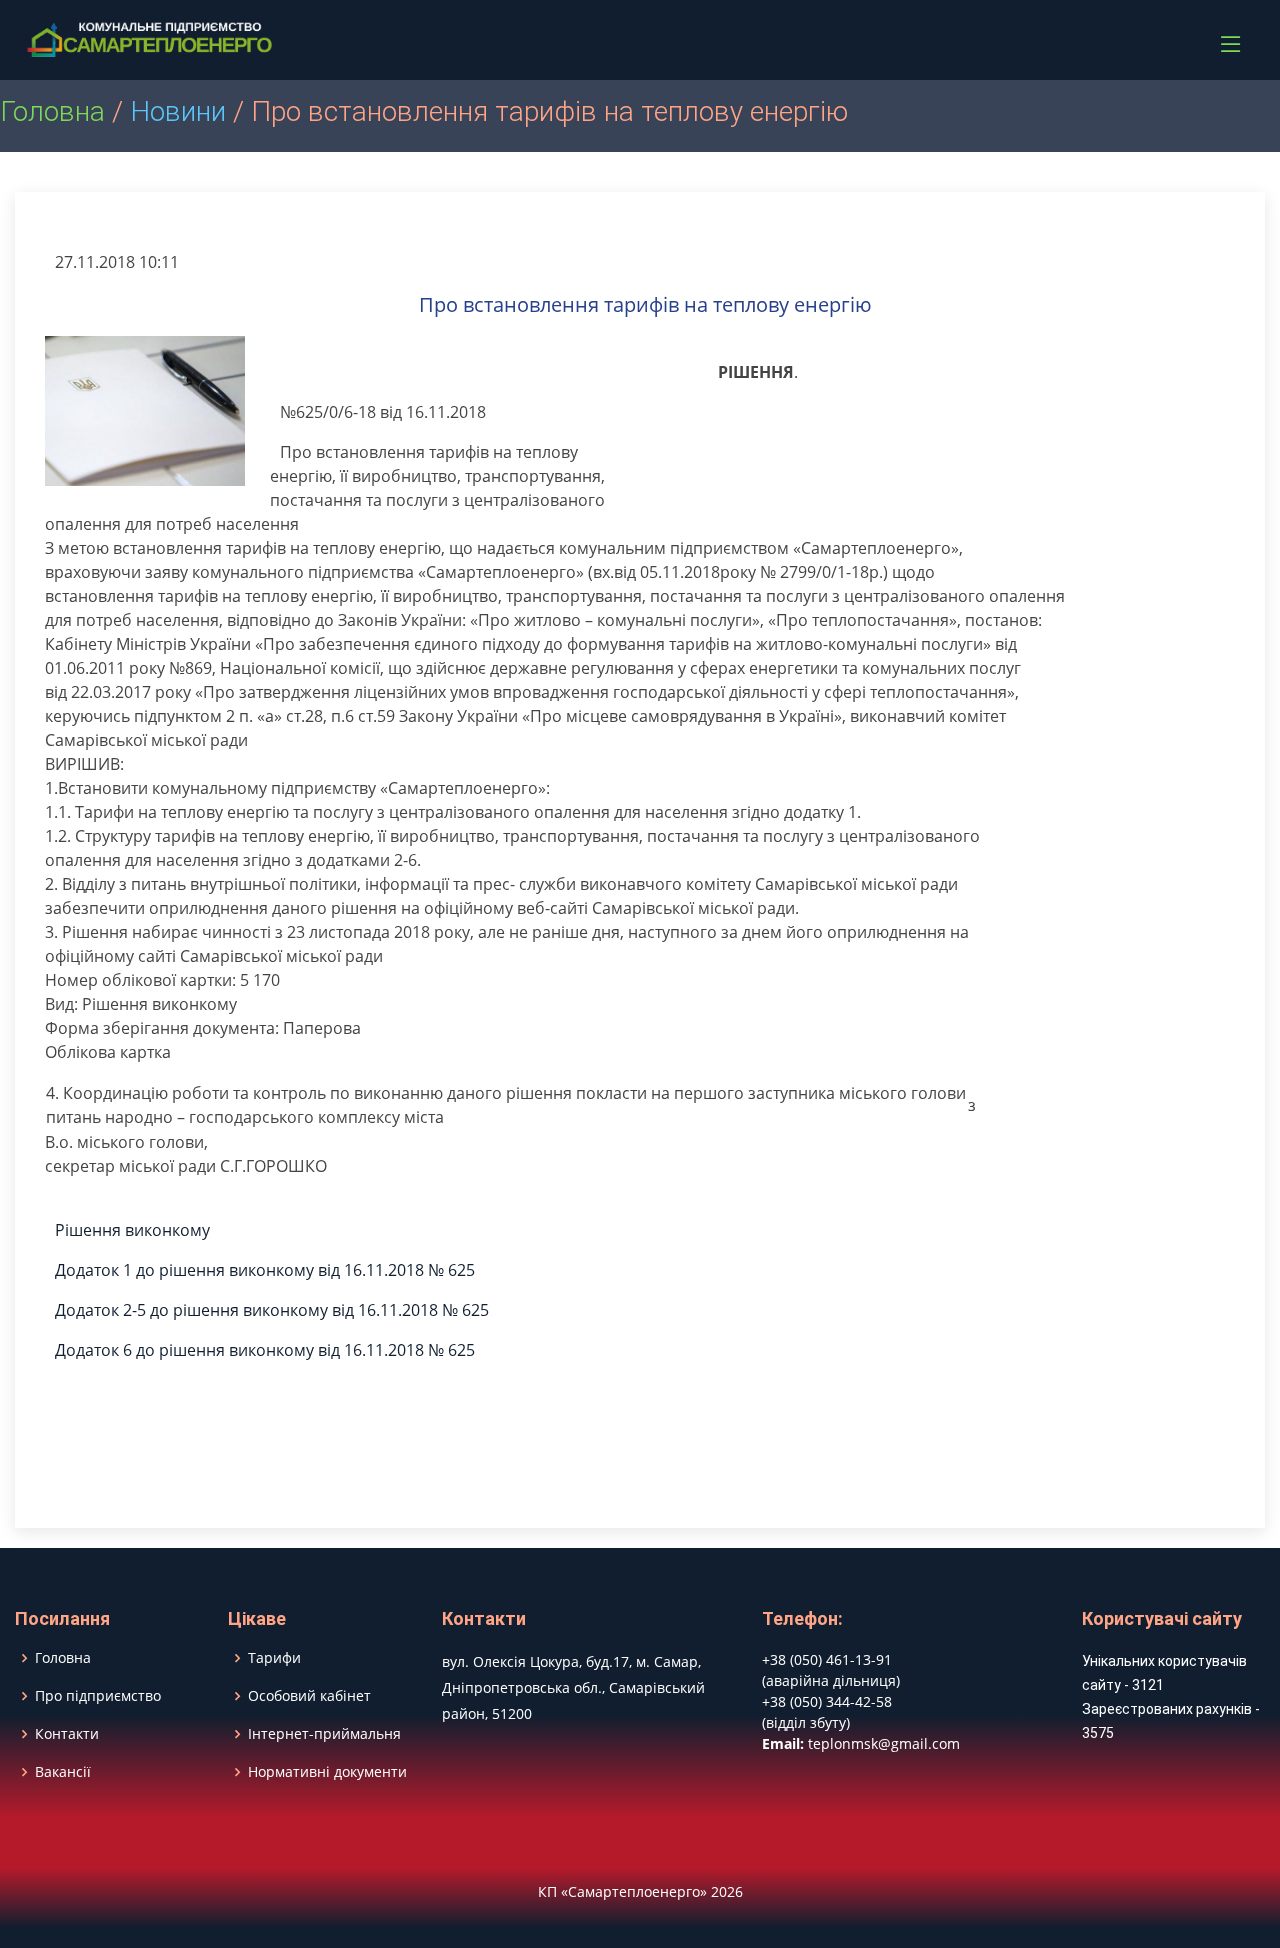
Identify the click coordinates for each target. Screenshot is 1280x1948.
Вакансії (63, 1772)
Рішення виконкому (132, 1230)
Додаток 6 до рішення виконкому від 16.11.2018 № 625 (265, 1350)
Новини (178, 111)
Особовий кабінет (309, 1696)
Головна (52, 111)
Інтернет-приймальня (324, 1734)
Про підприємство (98, 1696)
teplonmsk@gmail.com (884, 1743)
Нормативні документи (327, 1772)
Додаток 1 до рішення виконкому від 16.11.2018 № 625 (265, 1270)
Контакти (67, 1734)
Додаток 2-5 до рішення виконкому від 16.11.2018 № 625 (272, 1310)
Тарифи (274, 1658)
